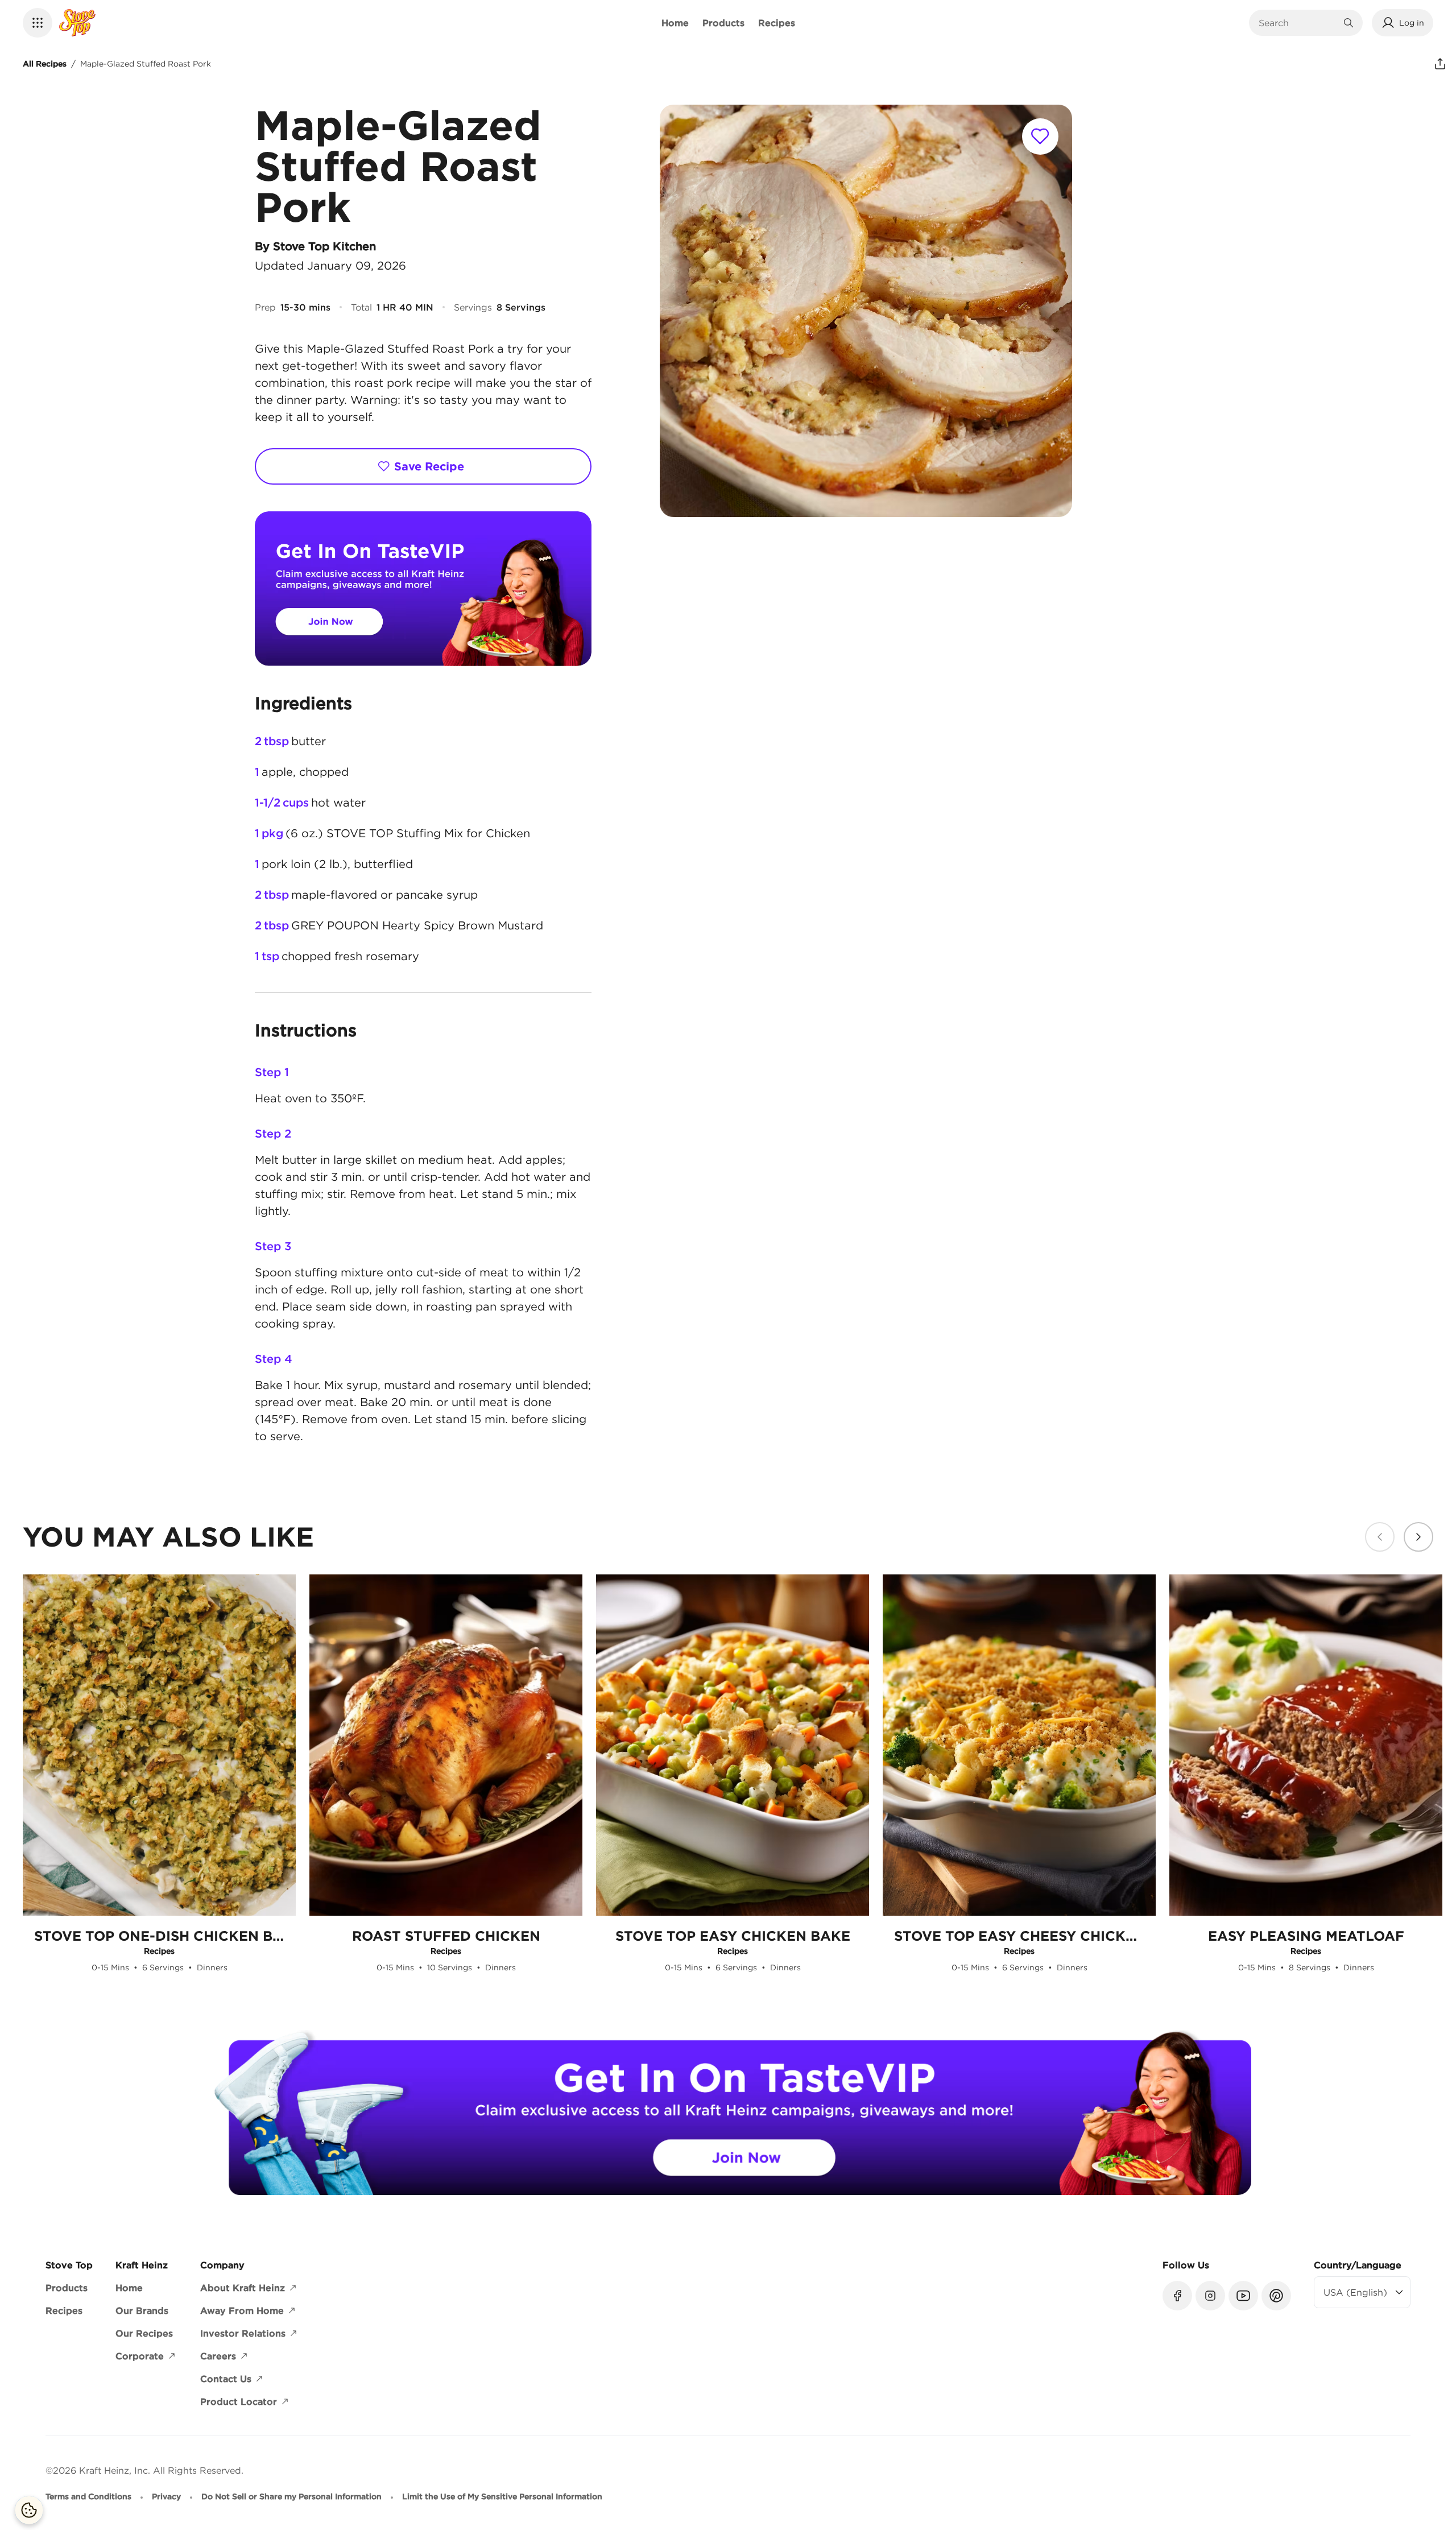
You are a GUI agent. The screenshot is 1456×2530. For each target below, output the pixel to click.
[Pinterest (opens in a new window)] (1276, 2296)
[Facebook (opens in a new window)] (1177, 2296)
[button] (38, 23)
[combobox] (1297, 23)
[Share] (1440, 64)
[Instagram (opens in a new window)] (1210, 2296)
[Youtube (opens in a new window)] (1243, 2296)
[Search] (1349, 23)
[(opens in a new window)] (423, 589)
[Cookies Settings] (29, 2510)
